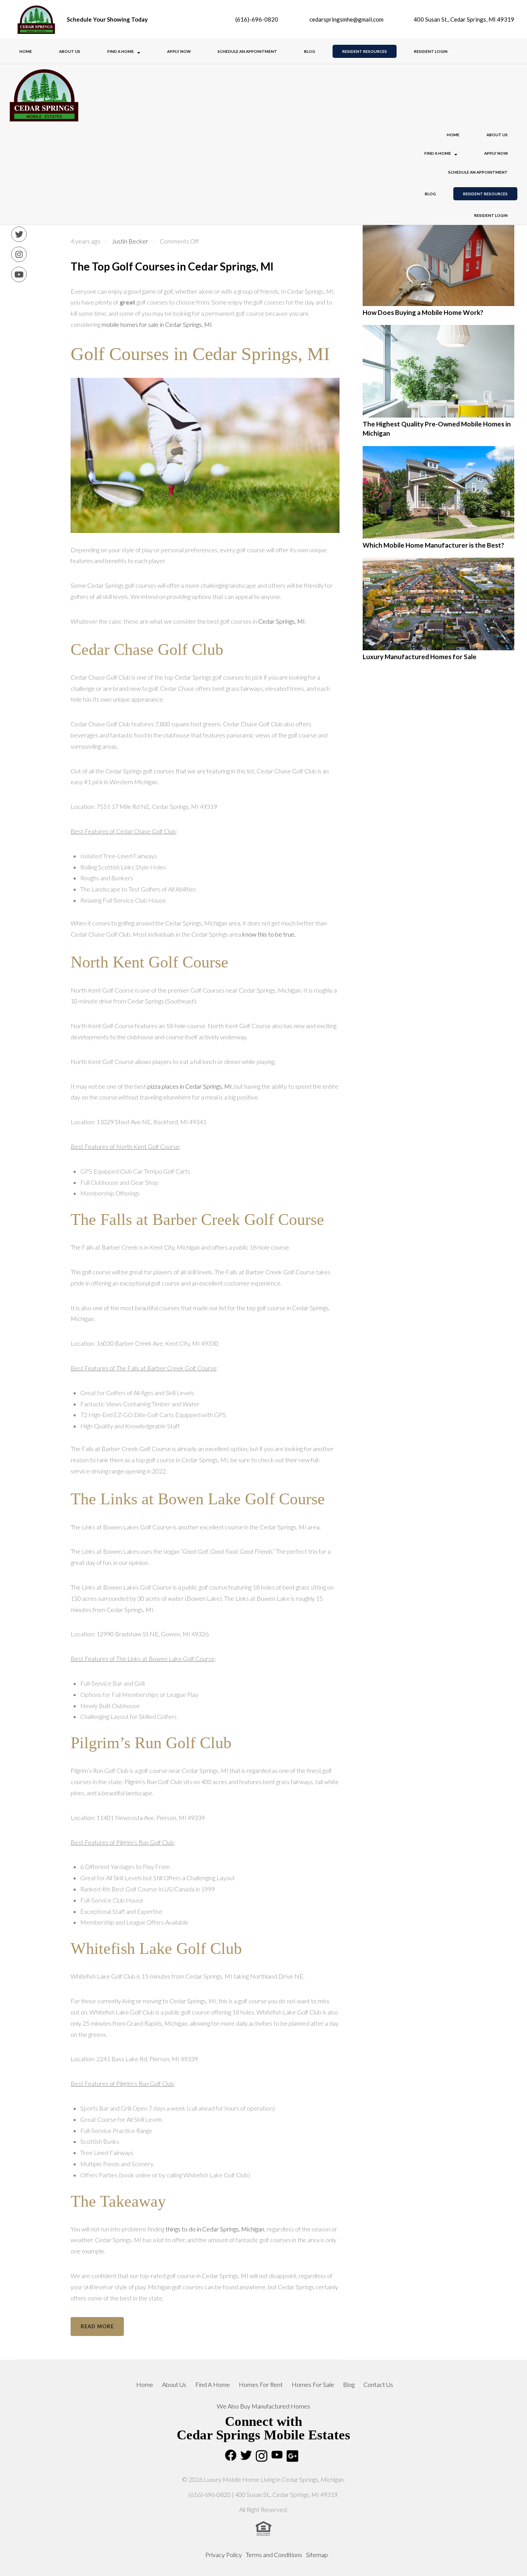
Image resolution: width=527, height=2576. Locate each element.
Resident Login (431, 51)
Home (26, 51)
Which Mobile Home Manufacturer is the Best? (433, 545)
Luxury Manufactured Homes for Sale (420, 657)
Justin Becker (130, 241)
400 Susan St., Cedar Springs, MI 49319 (463, 19)
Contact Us (378, 2384)
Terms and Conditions (274, 2555)
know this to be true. (269, 934)
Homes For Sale (313, 2384)
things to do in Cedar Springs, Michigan (215, 2229)
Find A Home (121, 51)
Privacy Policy (224, 2555)
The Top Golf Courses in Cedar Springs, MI (172, 266)
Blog (310, 51)
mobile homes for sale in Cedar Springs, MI (157, 324)
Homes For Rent (261, 2384)
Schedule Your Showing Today (107, 19)
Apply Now (179, 51)
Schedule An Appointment (247, 51)
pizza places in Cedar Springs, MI (190, 1086)
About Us (70, 51)
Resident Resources (365, 51)
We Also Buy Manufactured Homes (263, 2406)
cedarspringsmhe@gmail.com (346, 19)
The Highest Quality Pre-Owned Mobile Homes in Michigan (437, 429)
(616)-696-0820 (256, 19)
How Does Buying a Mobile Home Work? (423, 312)
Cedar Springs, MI (281, 621)
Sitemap (317, 2555)
